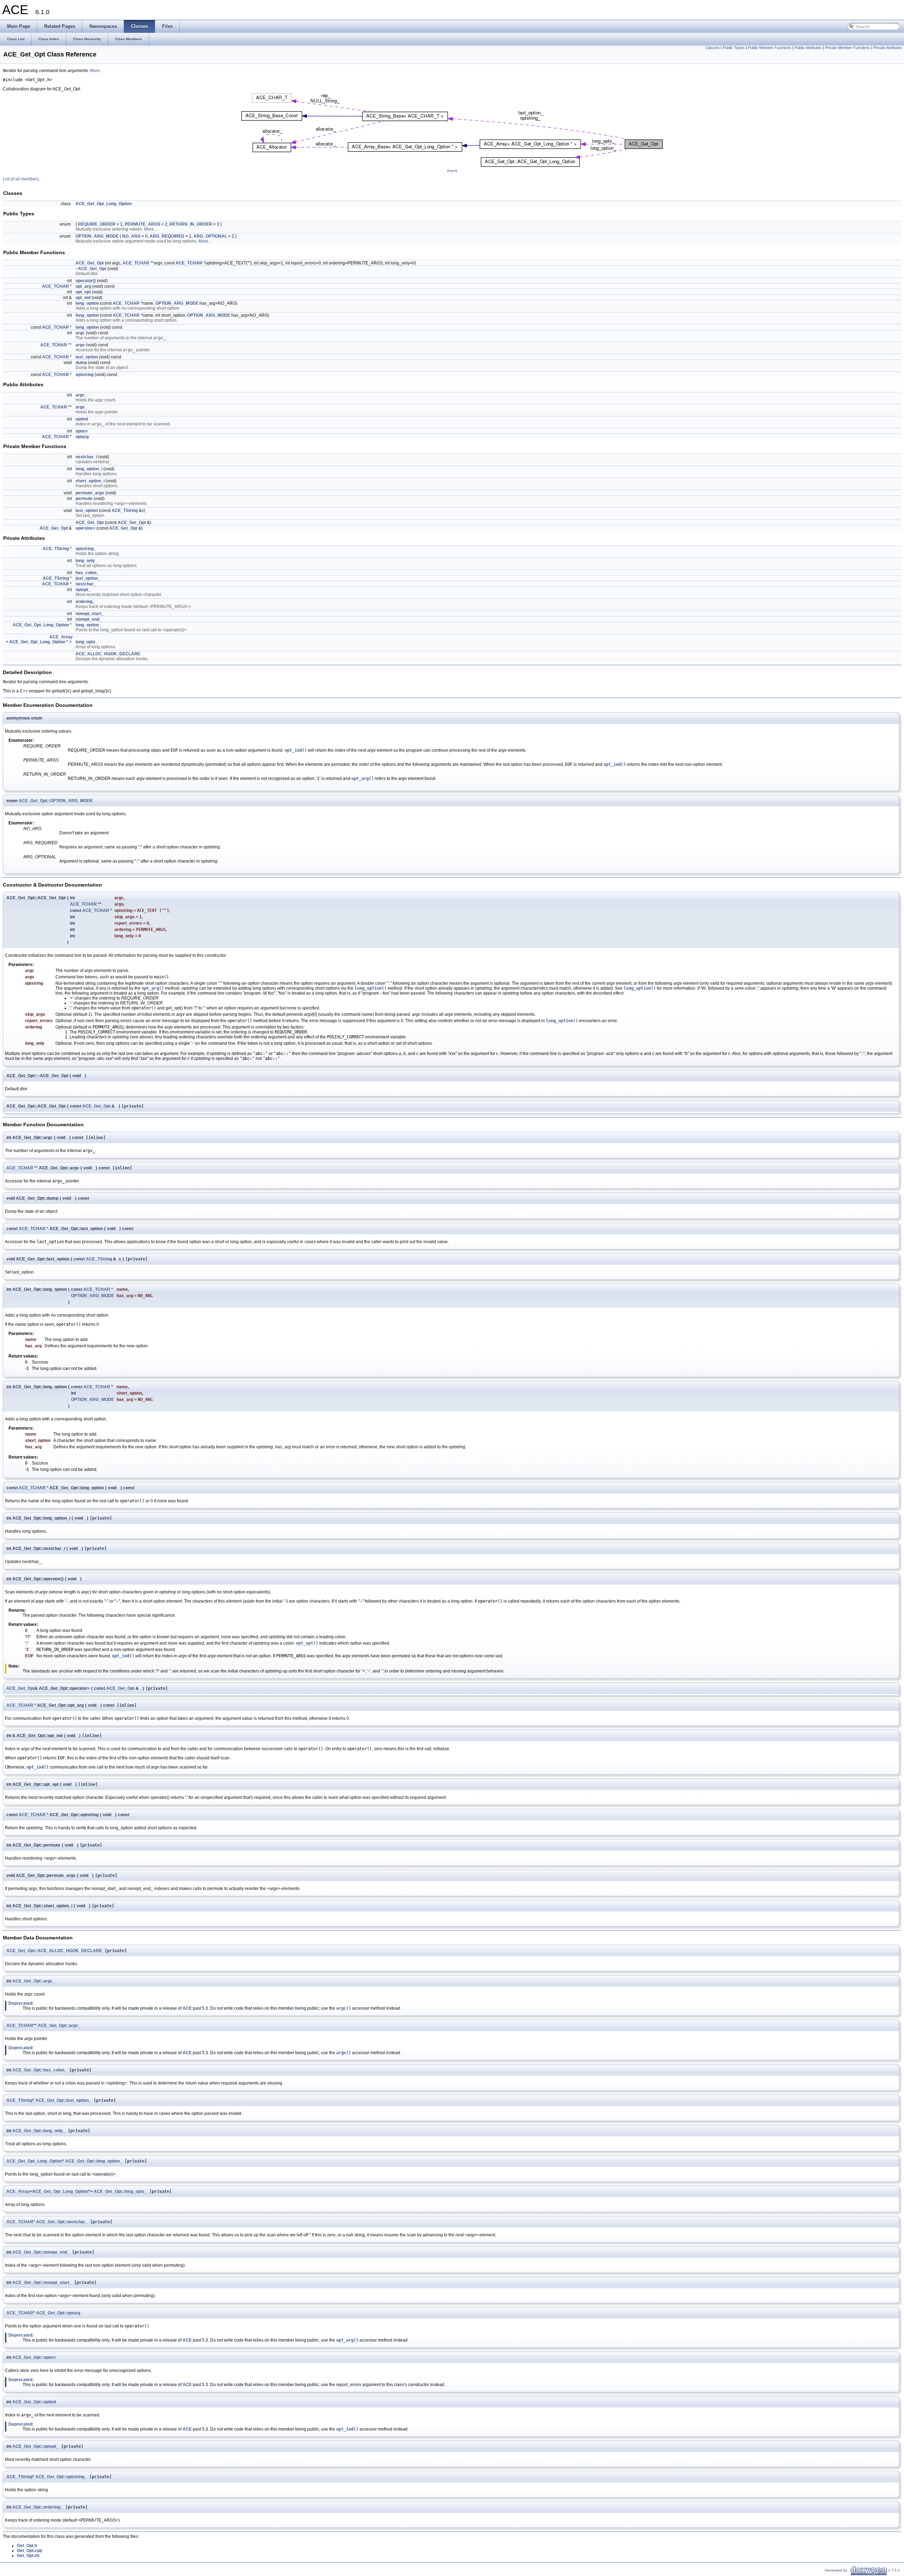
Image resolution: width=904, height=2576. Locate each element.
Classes (713, 48)
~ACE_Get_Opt (91, 269)
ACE (187, 2008)
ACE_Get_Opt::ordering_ (38, 2507)
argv (80, 345)
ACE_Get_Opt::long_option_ (94, 2161)
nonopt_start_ (90, 614)
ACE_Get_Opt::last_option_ (63, 2100)
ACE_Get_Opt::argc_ (34, 1981)
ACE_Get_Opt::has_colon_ (40, 2070)
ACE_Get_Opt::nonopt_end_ (41, 2252)
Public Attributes (808, 48)
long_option (87, 303)
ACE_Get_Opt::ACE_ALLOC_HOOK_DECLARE (54, 1951)
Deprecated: (21, 2003)
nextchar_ (86, 584)
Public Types (734, 48)
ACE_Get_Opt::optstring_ (61, 2477)
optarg (82, 437)
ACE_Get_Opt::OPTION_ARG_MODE (56, 801)
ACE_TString (125, 511)
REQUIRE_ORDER (97, 224)
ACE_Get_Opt (90, 263)
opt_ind (83, 298)
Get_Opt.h (27, 2546)
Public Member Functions (770, 48)
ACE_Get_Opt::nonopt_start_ (42, 2283)
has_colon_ (87, 573)
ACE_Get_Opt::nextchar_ (62, 2222)
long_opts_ (87, 642)
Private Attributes (888, 48)
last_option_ (88, 578)
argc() (344, 2008)
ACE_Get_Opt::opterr (34, 2357)
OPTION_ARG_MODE (97, 236)
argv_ (81, 407)
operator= (85, 528)
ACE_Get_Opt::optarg (58, 2313)
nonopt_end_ (89, 619)
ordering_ (85, 602)
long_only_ (87, 561)
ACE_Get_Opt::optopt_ (35, 2446)
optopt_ (83, 590)
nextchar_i (86, 457)
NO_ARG (131, 236)
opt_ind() (296, 750)
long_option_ (88, 625)
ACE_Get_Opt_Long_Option (104, 204)
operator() (86, 281)
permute (84, 499)
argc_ (81, 395)
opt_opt (83, 292)
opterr (82, 431)
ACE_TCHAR (136, 263)
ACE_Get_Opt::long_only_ (39, 2131)
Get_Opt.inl (28, 2556)
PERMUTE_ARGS (142, 224)
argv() (344, 2053)
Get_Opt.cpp (29, 2551)
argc (80, 333)
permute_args (90, 493)
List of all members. (21, 179)
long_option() (371, 988)
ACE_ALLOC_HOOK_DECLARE (108, 654)
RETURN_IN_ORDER (191, 224)
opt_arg (83, 286)
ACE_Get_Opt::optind (34, 2402)
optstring (85, 375)
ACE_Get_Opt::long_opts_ (120, 2192)
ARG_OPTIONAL (210, 236)
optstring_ (86, 549)
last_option (87, 357)
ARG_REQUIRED (167, 236)
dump (81, 363)
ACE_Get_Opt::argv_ (59, 2026)
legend (452, 171)
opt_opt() (307, 1643)
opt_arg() (362, 779)
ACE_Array (61, 637)
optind (82, 419)
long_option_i (89, 469)
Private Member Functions (847, 48)
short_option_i (90, 481)
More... (97, 71)
